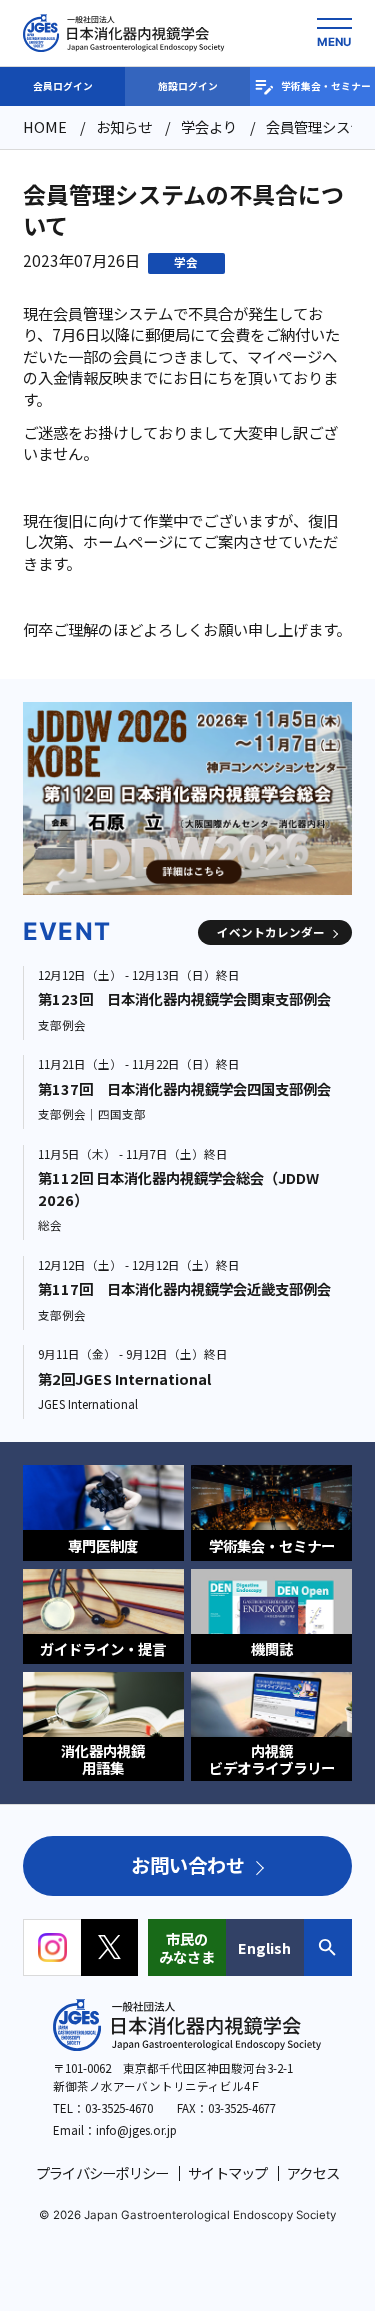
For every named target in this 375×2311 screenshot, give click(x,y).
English (264, 1947)
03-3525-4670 (119, 2108)
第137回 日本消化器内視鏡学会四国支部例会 (184, 1088)
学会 (186, 262)
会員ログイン (63, 86)
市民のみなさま (187, 1947)
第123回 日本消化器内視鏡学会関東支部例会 (184, 998)
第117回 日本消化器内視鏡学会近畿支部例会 (184, 1288)
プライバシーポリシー (102, 2172)
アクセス (313, 2172)
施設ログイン (188, 86)
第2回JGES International (124, 1378)
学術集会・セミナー (326, 86)
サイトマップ (228, 2172)
